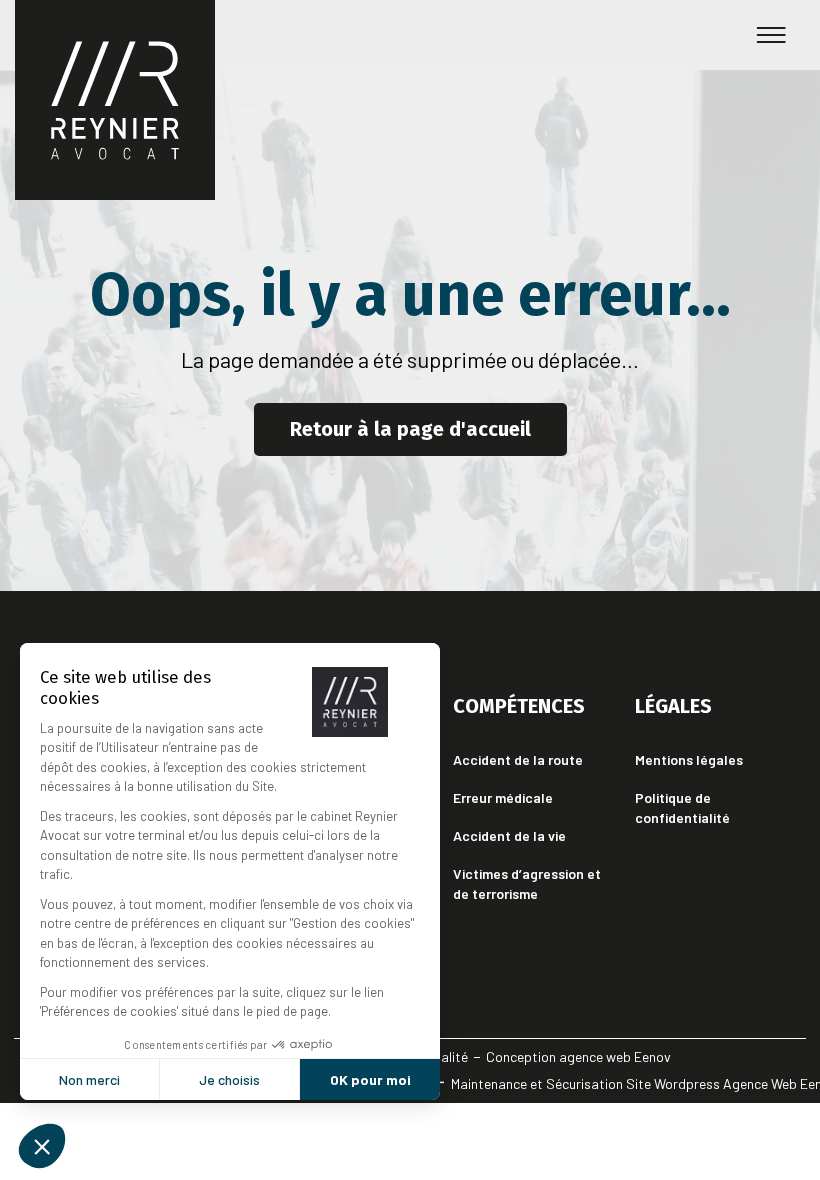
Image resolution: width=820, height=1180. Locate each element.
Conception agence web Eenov (578, 1056)
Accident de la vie (509, 835)
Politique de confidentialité (682, 807)
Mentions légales (689, 759)
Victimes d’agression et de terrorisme (527, 883)
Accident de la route (518, 759)
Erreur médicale (503, 797)
